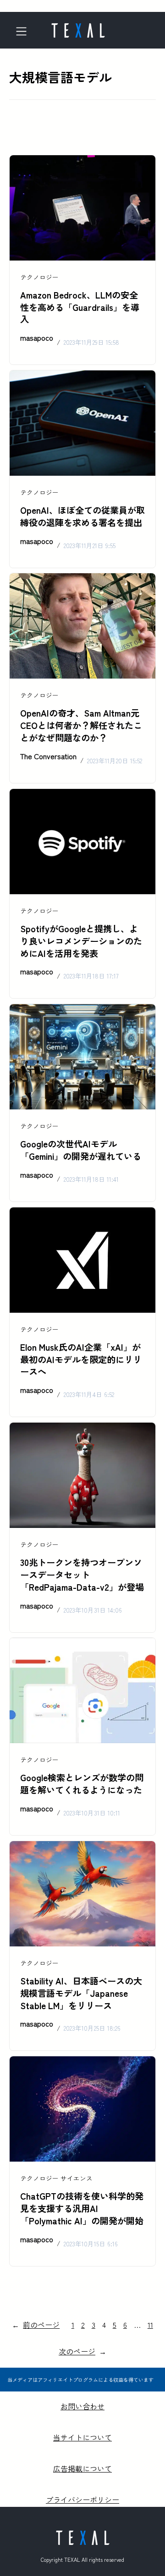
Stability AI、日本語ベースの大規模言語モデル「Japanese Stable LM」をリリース (81, 1993)
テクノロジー (39, 277)
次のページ (82, 2351)
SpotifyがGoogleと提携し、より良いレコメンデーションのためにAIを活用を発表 (81, 941)
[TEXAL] (78, 27)
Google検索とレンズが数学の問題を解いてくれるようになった (82, 1784)
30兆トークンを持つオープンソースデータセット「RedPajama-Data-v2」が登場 (82, 1575)
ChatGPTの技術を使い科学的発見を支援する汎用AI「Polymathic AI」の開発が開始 (82, 2208)
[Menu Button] (25, 31)
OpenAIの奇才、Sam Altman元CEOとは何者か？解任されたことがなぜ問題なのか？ (81, 725)
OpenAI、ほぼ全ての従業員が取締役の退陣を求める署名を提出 (82, 516)
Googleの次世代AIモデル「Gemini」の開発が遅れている (81, 1150)
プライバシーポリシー (82, 2500)
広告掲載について (82, 2468)
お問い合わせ (82, 2406)
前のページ (36, 2325)
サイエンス (77, 2178)
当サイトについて (82, 2437)
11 (150, 2325)
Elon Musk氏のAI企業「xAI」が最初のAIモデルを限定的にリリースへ (81, 1359)
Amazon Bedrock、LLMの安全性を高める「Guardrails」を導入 (80, 307)
